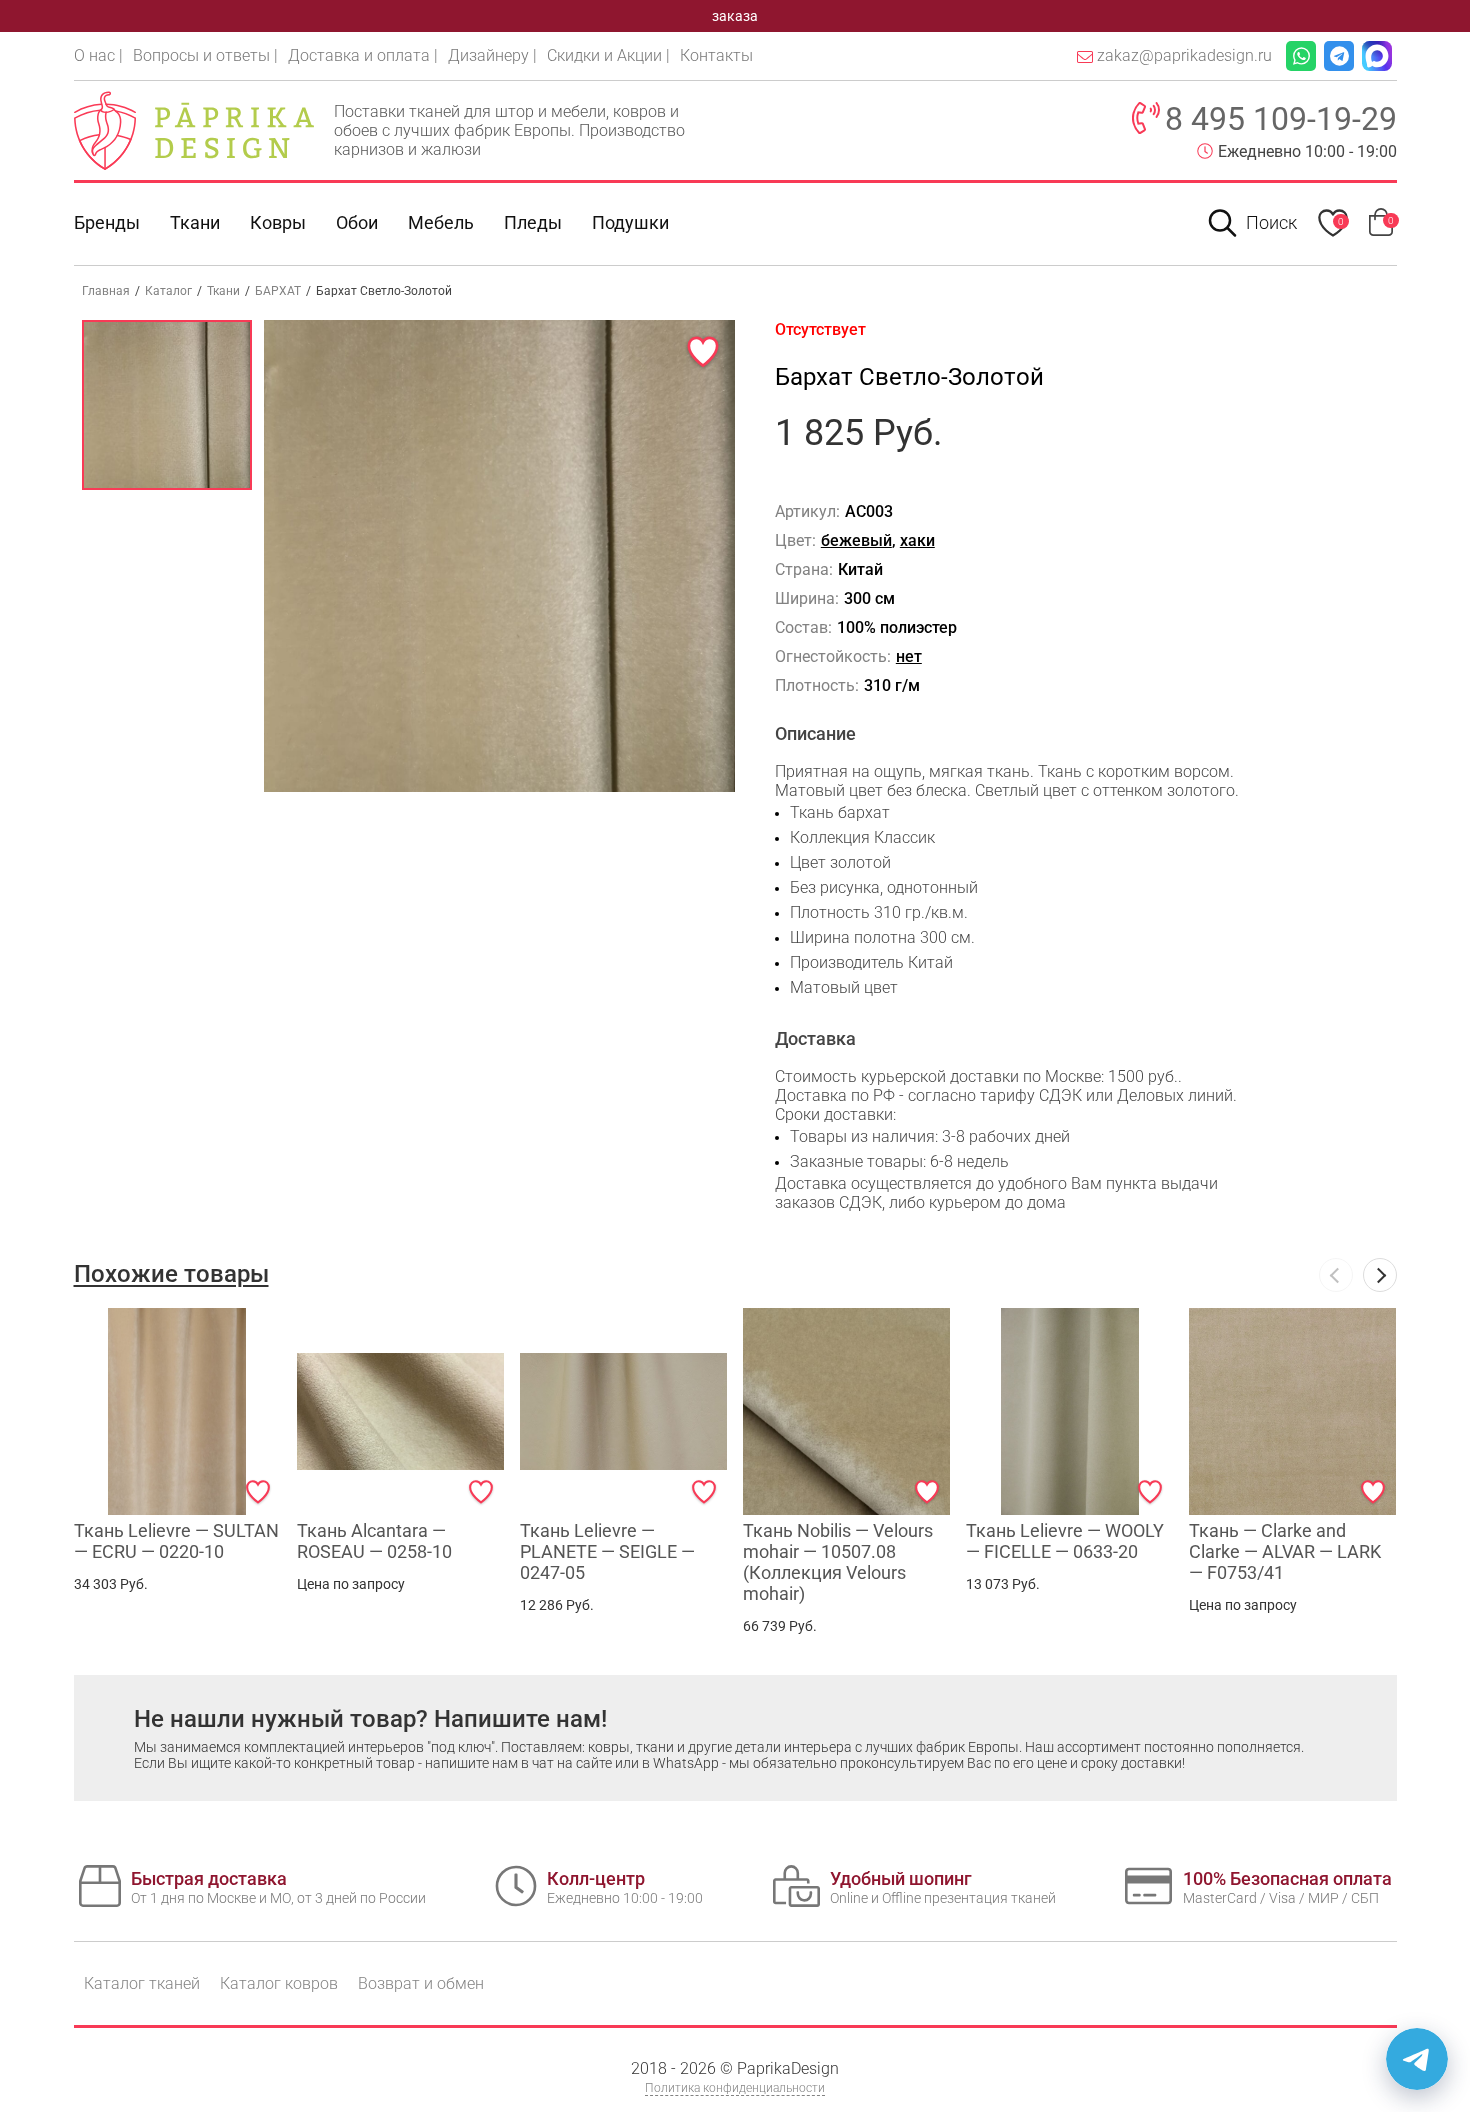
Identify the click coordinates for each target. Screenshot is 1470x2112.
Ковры (278, 222)
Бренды (107, 222)
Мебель (441, 222)
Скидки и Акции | (608, 55)
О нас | (98, 55)
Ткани (223, 291)
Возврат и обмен (421, 1983)
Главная (106, 291)
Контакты (716, 55)
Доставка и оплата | (363, 55)
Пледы (533, 222)
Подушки (630, 222)
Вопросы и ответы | (205, 55)
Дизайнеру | (492, 55)
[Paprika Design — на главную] (194, 130)
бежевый (856, 540)
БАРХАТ (278, 291)
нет (909, 656)
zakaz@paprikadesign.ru (1184, 55)
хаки (917, 540)
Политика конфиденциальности (735, 2088)
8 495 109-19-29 (1281, 119)
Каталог (168, 291)
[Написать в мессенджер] (1417, 2059)
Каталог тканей (142, 1983)
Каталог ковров (279, 1983)
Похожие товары (171, 1274)
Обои (357, 222)
